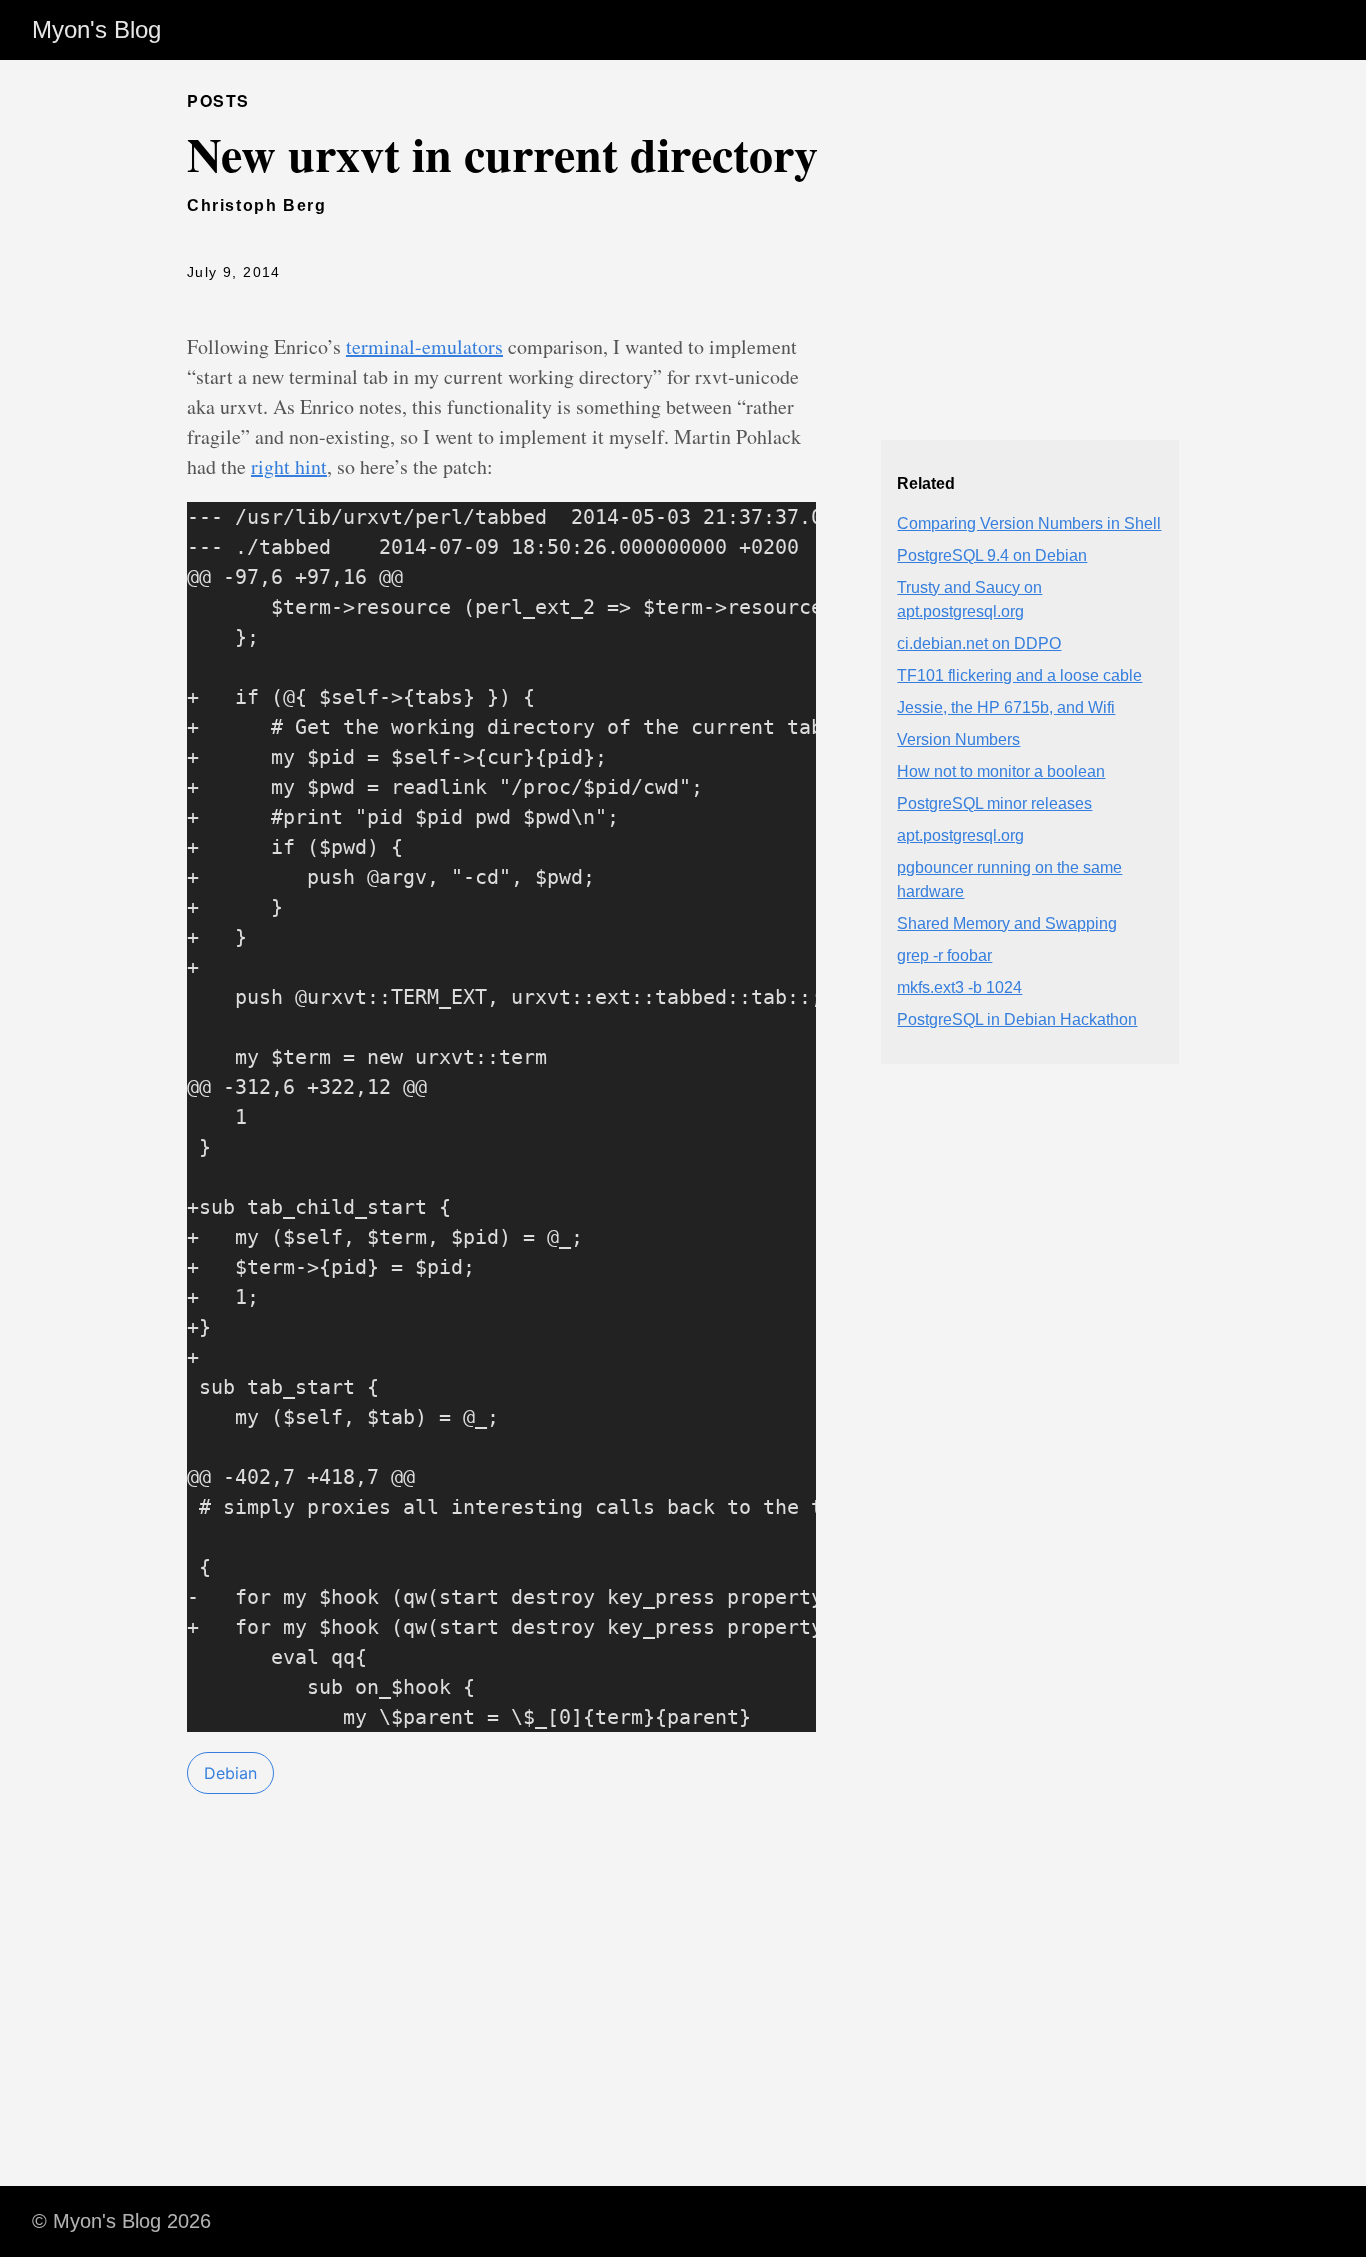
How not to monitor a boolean (1001, 771)
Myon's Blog (96, 29)
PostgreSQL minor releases (994, 803)
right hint (289, 466)
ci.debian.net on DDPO (979, 643)
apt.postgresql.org (960, 835)
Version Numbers (958, 739)
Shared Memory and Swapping (1007, 923)
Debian (230, 1773)
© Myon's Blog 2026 (121, 2221)
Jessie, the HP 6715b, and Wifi (1006, 707)
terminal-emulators (424, 346)
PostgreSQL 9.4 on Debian (992, 555)
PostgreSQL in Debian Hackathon (1017, 1019)
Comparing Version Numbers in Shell (1029, 523)
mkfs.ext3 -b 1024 (959, 987)
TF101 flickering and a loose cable (1019, 675)
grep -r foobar (944, 955)
